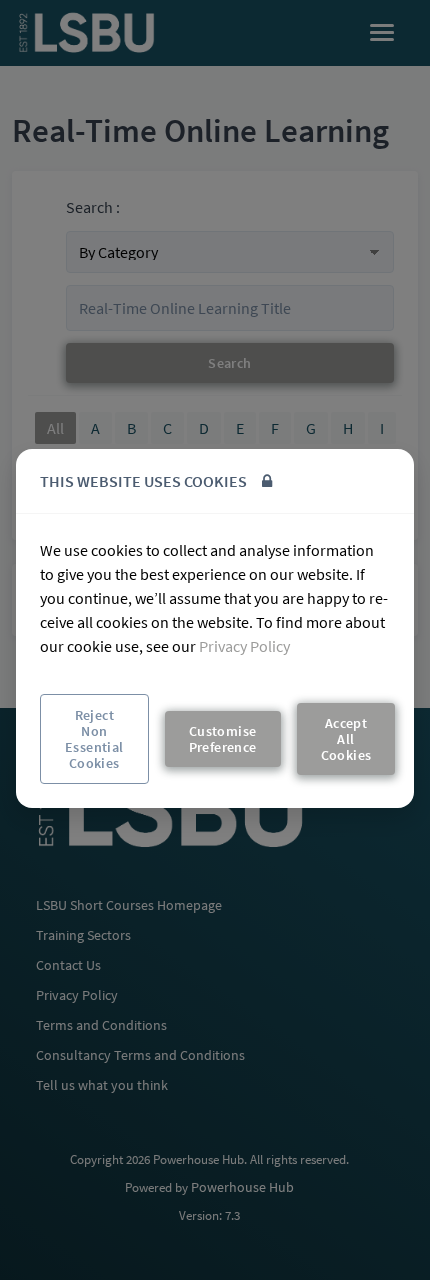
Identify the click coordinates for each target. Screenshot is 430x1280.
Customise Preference (223, 739)
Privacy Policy (244, 646)
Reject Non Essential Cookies (94, 739)
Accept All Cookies (346, 739)
